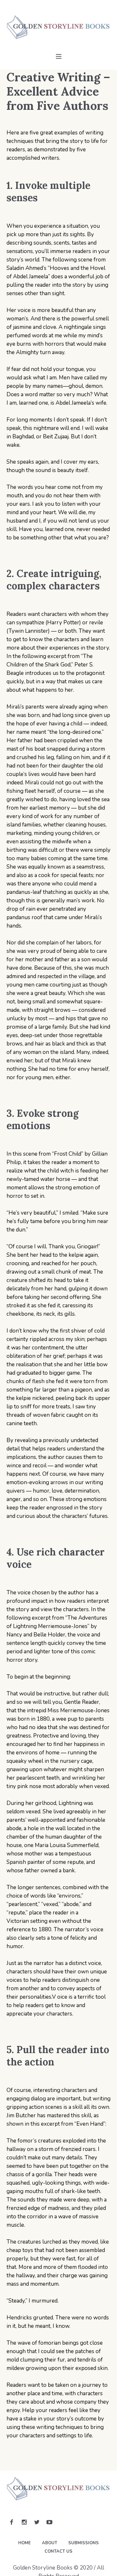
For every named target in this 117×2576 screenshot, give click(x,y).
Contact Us (58, 2551)
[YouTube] (49, 2522)
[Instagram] (24, 2522)
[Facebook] (11, 2522)
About (50, 2543)
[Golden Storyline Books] (58, 28)
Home (25, 2543)
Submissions (84, 2543)
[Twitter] (37, 2522)
